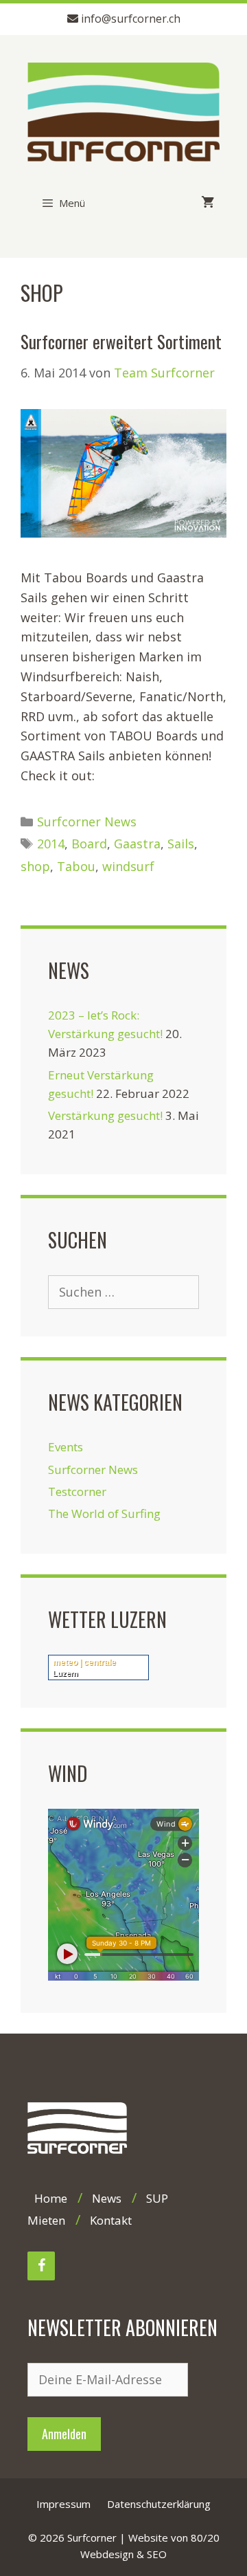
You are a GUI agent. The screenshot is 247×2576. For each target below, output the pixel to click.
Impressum (63, 2504)
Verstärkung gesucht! (105, 1115)
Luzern (66, 1673)
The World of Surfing (104, 1513)
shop (35, 866)
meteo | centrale (84, 1662)
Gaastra (137, 844)
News (107, 2198)
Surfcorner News (87, 822)
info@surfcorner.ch (131, 19)
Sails (181, 844)
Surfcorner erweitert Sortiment (121, 341)
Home (51, 2198)
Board (89, 844)
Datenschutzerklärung (159, 2504)
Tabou (76, 866)
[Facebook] (41, 2266)
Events (66, 1447)
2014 (51, 844)
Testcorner (77, 1491)
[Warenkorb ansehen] (203, 203)
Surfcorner (92, 2538)
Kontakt (111, 2220)
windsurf (128, 866)
